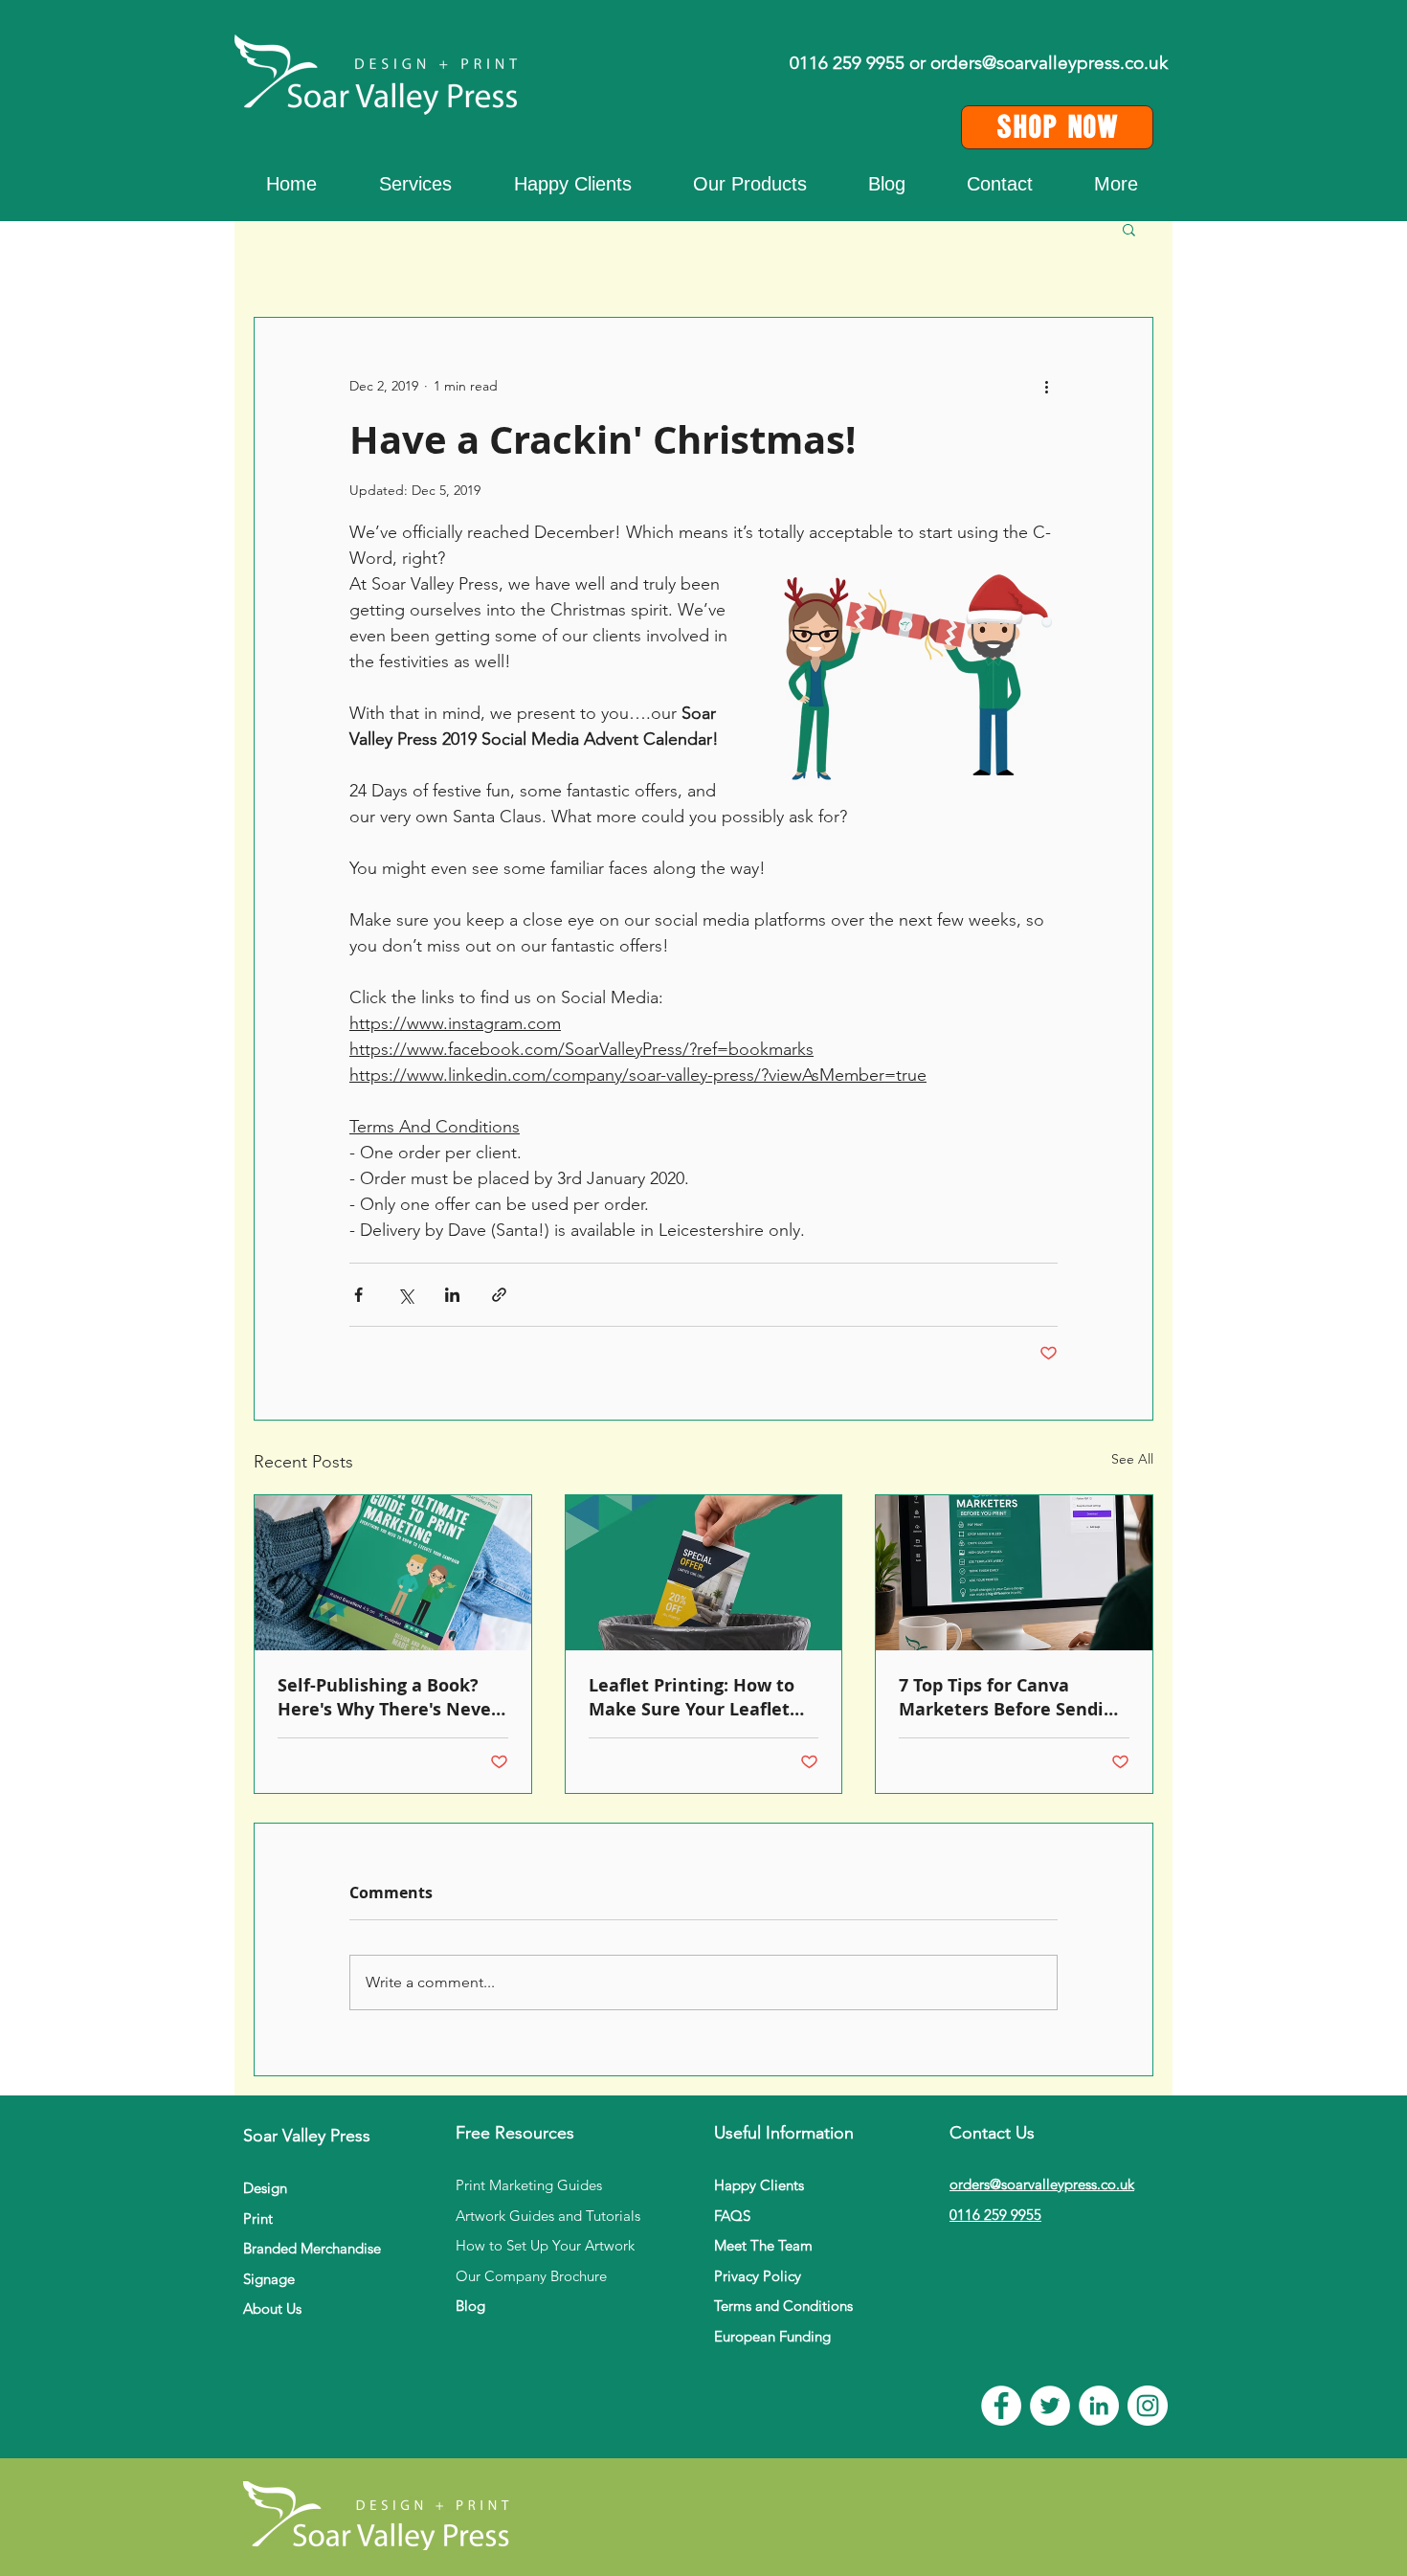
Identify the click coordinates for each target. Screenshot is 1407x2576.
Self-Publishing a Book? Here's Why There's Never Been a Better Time (388, 1697)
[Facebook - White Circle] (1001, 2406)
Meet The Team (763, 2245)
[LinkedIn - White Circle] (1099, 2406)
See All (1132, 1459)
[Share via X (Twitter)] (405, 1295)
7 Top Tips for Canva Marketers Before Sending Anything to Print (1012, 1697)
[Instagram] (1148, 2406)
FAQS (732, 2216)
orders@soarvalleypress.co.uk (1049, 63)
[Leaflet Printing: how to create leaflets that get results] (704, 1573)
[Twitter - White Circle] (1050, 2406)
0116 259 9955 (995, 2215)
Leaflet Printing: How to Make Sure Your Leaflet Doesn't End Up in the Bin (699, 1697)
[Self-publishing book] (393, 1573)
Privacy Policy (758, 2276)
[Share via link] (499, 1295)
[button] (1116, 184)
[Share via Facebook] (358, 1295)
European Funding (772, 2336)
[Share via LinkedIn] (452, 1295)
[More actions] (1046, 387)
